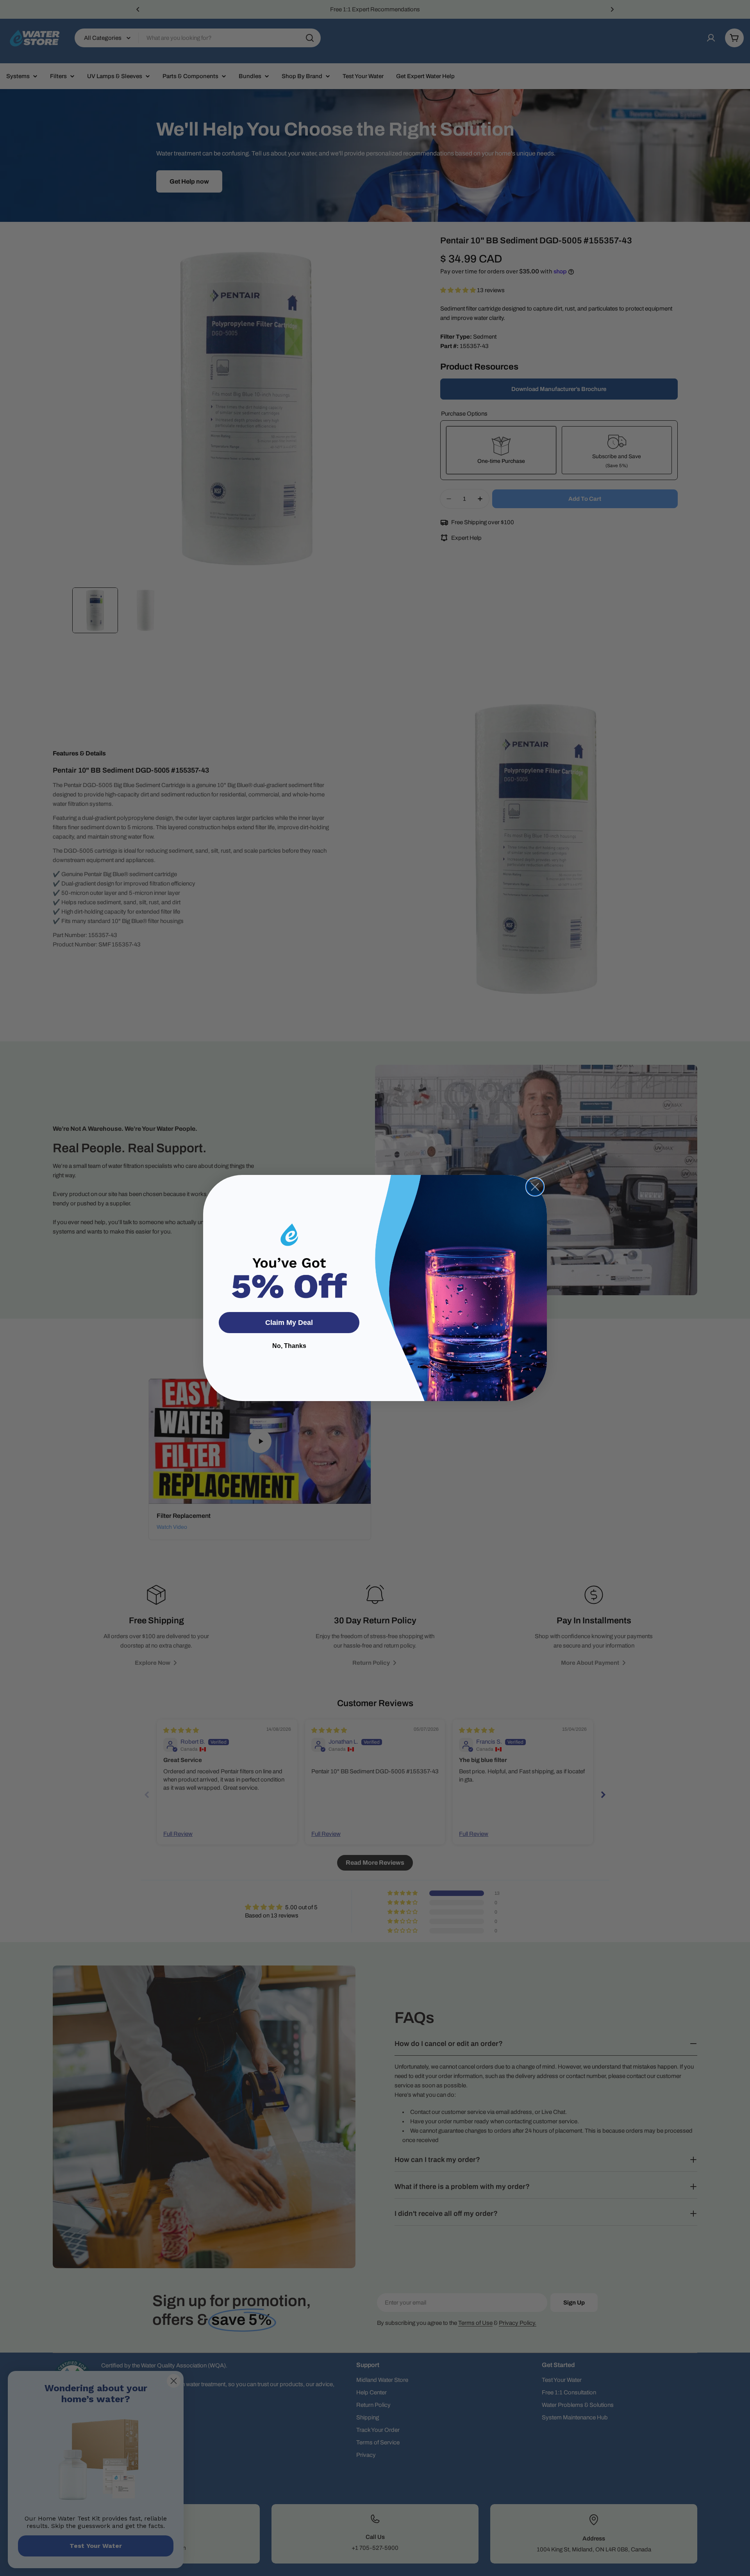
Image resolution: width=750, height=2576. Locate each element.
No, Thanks (289, 1346)
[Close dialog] (535, 1187)
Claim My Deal (289, 1323)
